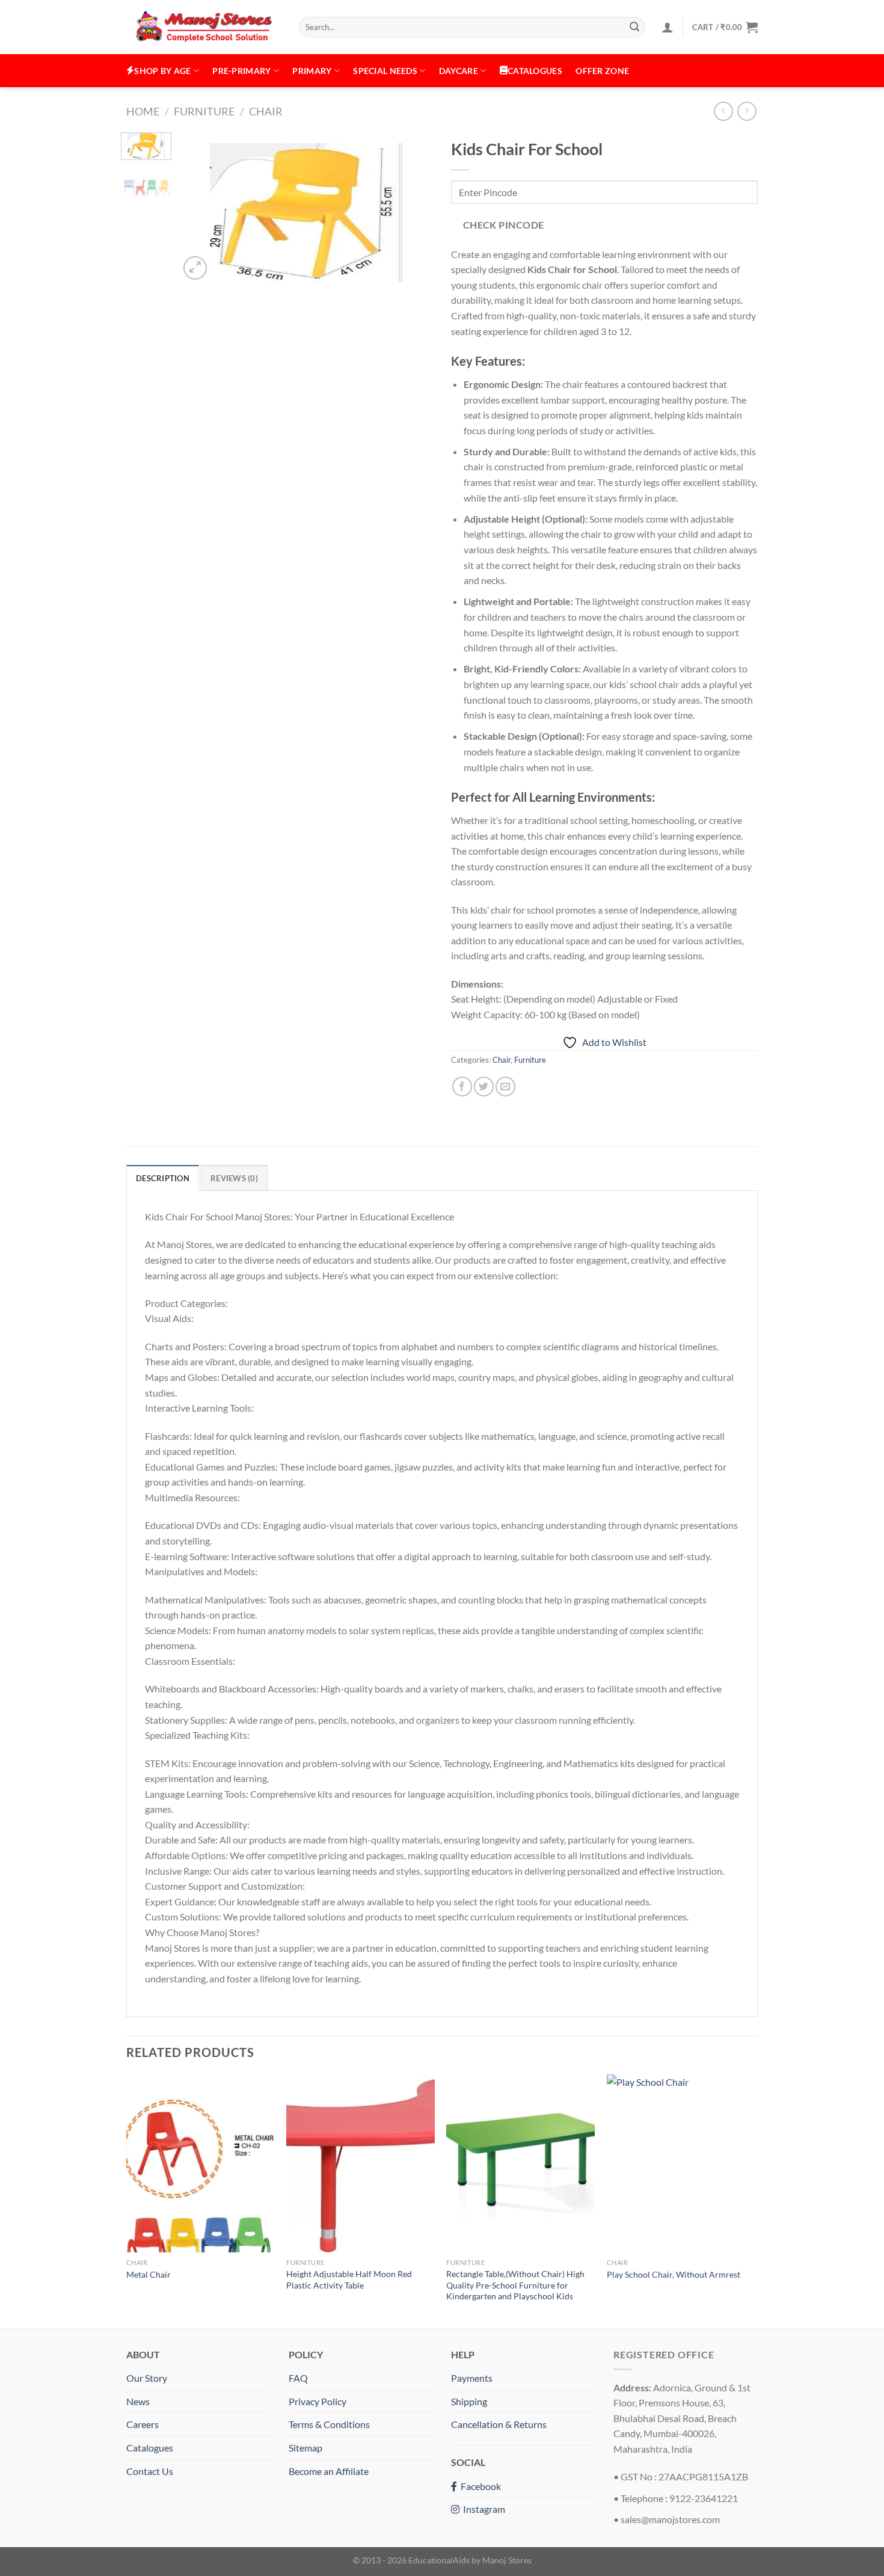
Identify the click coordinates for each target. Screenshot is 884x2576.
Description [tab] (163, 1178)
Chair (266, 111)
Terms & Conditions (329, 2424)
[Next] (413, 207)
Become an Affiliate (329, 2471)
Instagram (482, 2509)
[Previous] (200, 207)
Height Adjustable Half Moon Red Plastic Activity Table (349, 2279)
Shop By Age (162, 71)
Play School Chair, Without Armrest (674, 2274)
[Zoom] (195, 268)
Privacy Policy (318, 2401)
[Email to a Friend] (505, 1087)
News (138, 2401)
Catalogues (150, 2448)
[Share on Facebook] (462, 1087)
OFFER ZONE (602, 71)
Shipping (469, 2401)
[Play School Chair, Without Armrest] (681, 2163)
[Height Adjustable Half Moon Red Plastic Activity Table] (361, 2163)
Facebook (479, 2486)
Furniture (204, 111)
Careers (143, 2424)
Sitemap (305, 2448)
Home (143, 111)
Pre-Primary (241, 71)
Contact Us (150, 2471)
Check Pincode (504, 225)
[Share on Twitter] (484, 1087)
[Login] (668, 27)
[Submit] (634, 27)
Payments (472, 2378)
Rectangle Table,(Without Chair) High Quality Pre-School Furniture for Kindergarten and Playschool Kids (515, 2285)
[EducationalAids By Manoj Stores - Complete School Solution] (204, 27)
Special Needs (385, 71)
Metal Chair (149, 2274)
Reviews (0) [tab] (234, 1178)
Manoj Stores (507, 2560)
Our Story (147, 2378)
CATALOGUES (535, 71)
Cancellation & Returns (499, 2424)
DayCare (459, 71)
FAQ (298, 2378)
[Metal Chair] (201, 2163)
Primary (312, 71)
